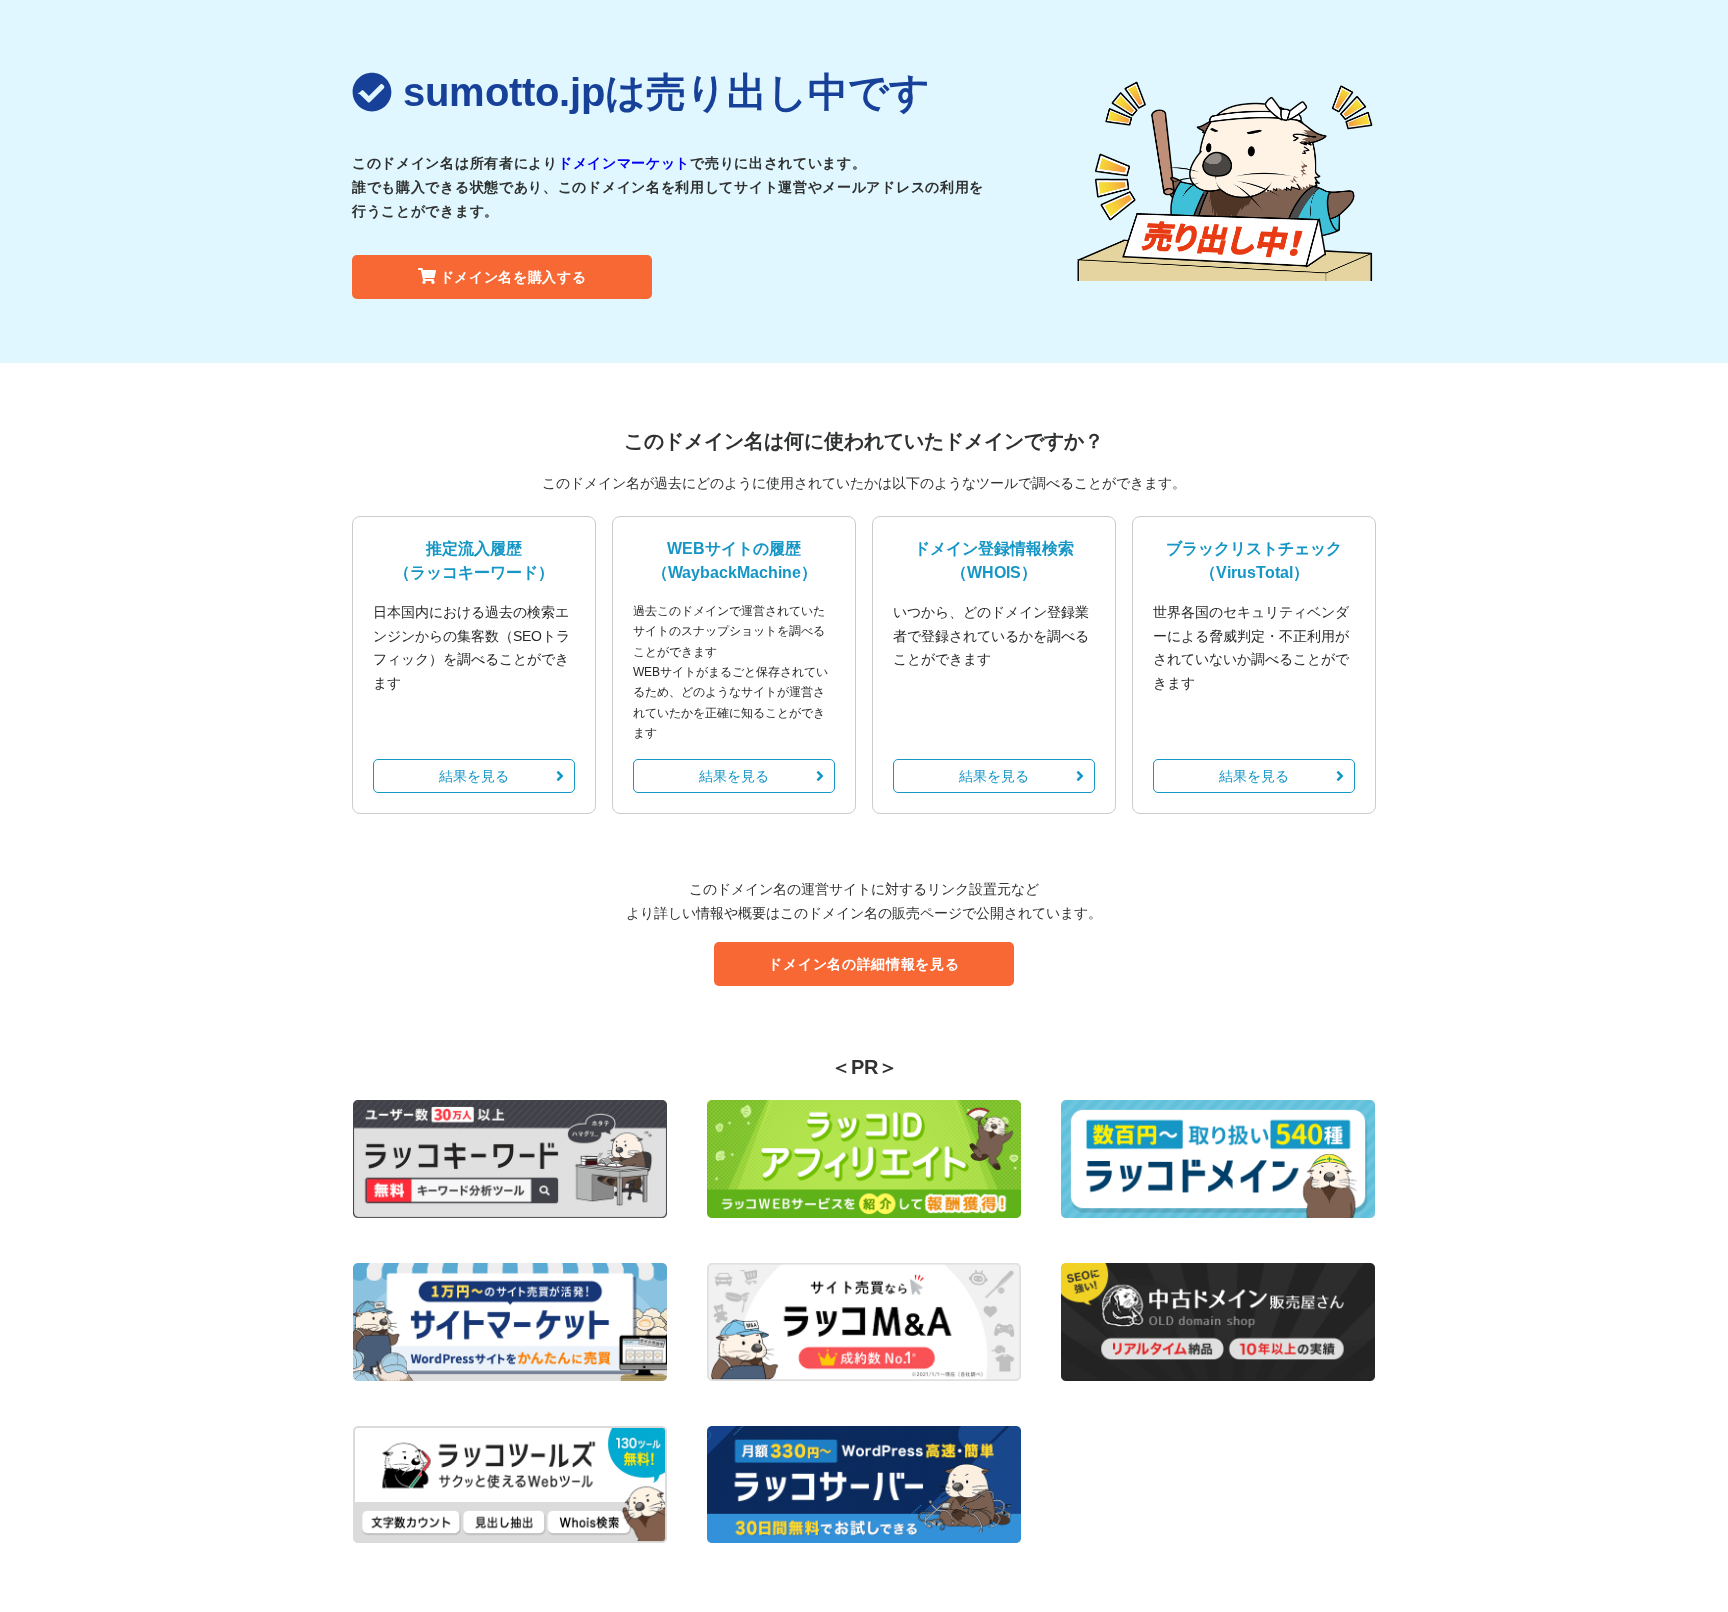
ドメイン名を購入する (513, 277)
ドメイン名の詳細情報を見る (863, 964)
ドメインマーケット (624, 163)
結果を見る (474, 776)
